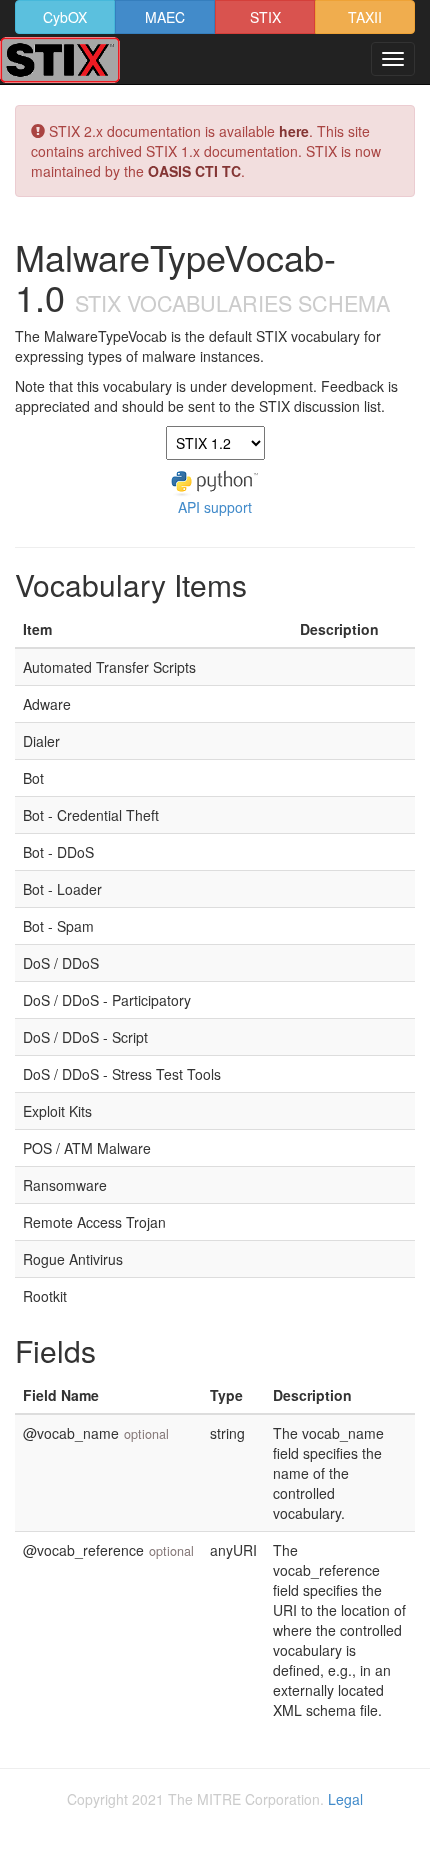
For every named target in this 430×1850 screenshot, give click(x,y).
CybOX (65, 17)
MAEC (165, 17)
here (294, 131)
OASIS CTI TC (194, 171)
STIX (265, 17)
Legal (345, 1799)
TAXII (365, 17)
